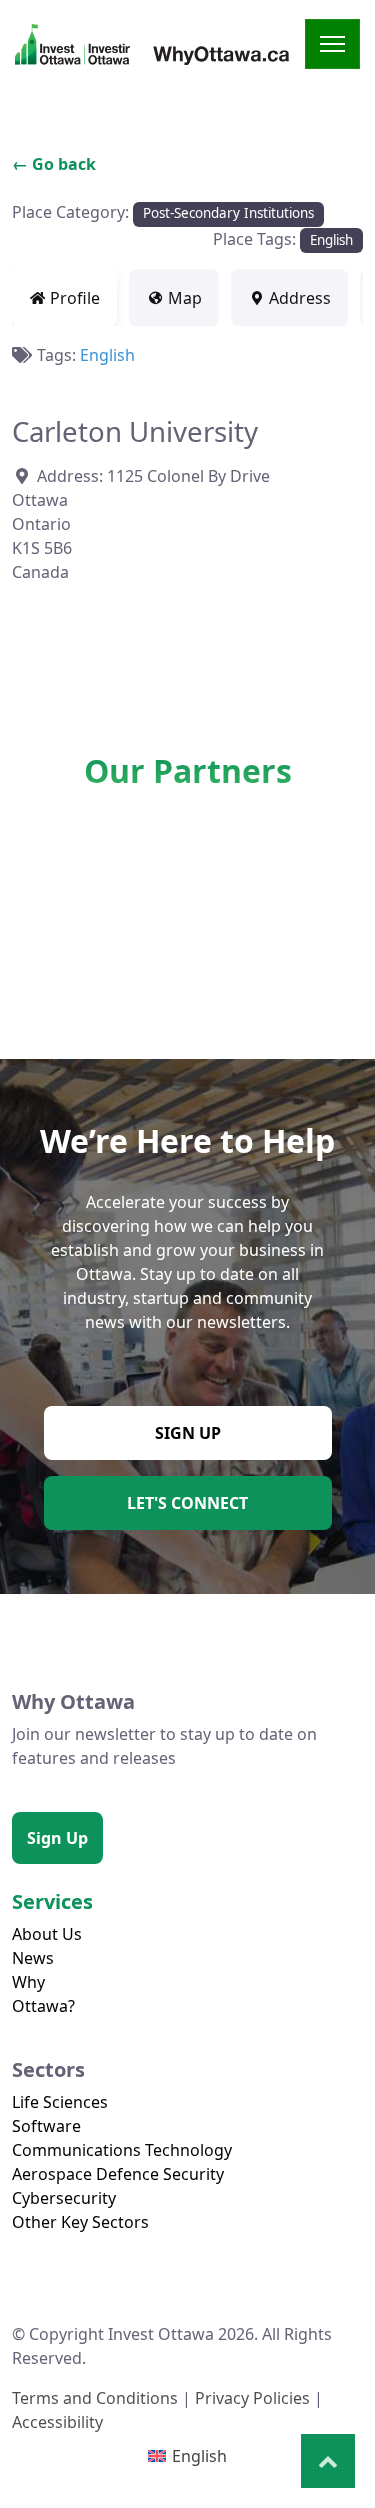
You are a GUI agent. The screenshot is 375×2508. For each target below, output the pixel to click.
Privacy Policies (252, 2398)
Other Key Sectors (80, 2222)
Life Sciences (60, 2102)
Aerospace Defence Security (118, 2174)
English (331, 240)
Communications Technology (122, 2150)
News (33, 1958)
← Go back (54, 164)
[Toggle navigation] (332, 44)
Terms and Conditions (95, 2398)
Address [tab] (300, 298)
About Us (47, 1934)
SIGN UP (188, 1433)
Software (46, 2126)
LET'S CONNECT (187, 1503)
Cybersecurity (64, 2198)
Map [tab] (185, 298)
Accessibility (57, 2422)
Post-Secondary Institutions (228, 213)
